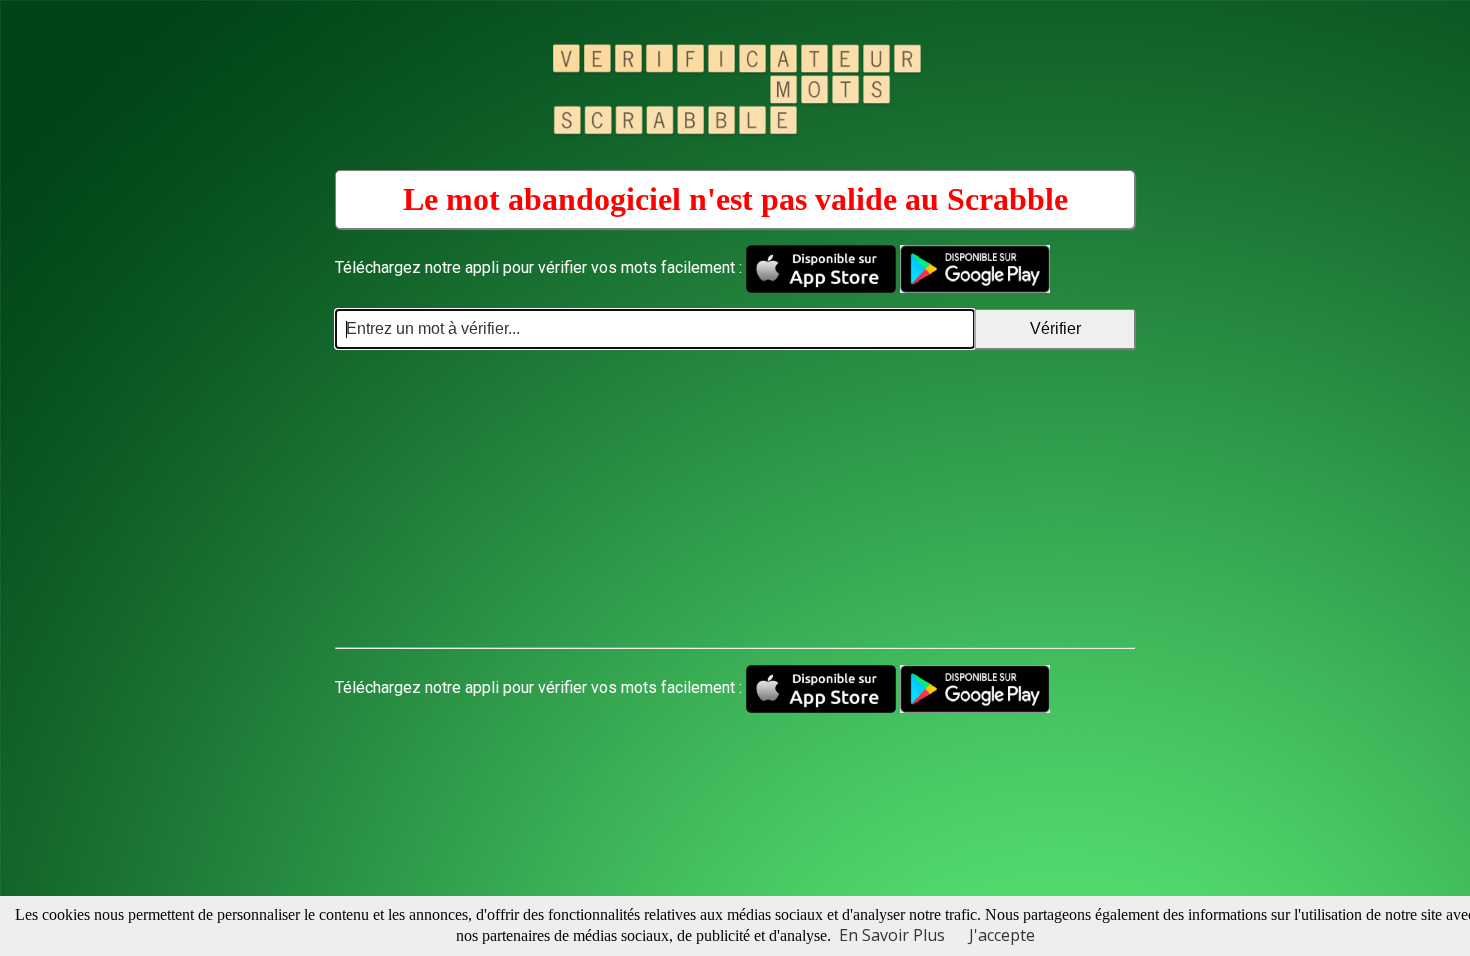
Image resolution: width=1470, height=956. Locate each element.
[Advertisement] (735, 499)
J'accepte (1002, 935)
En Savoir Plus (892, 935)
